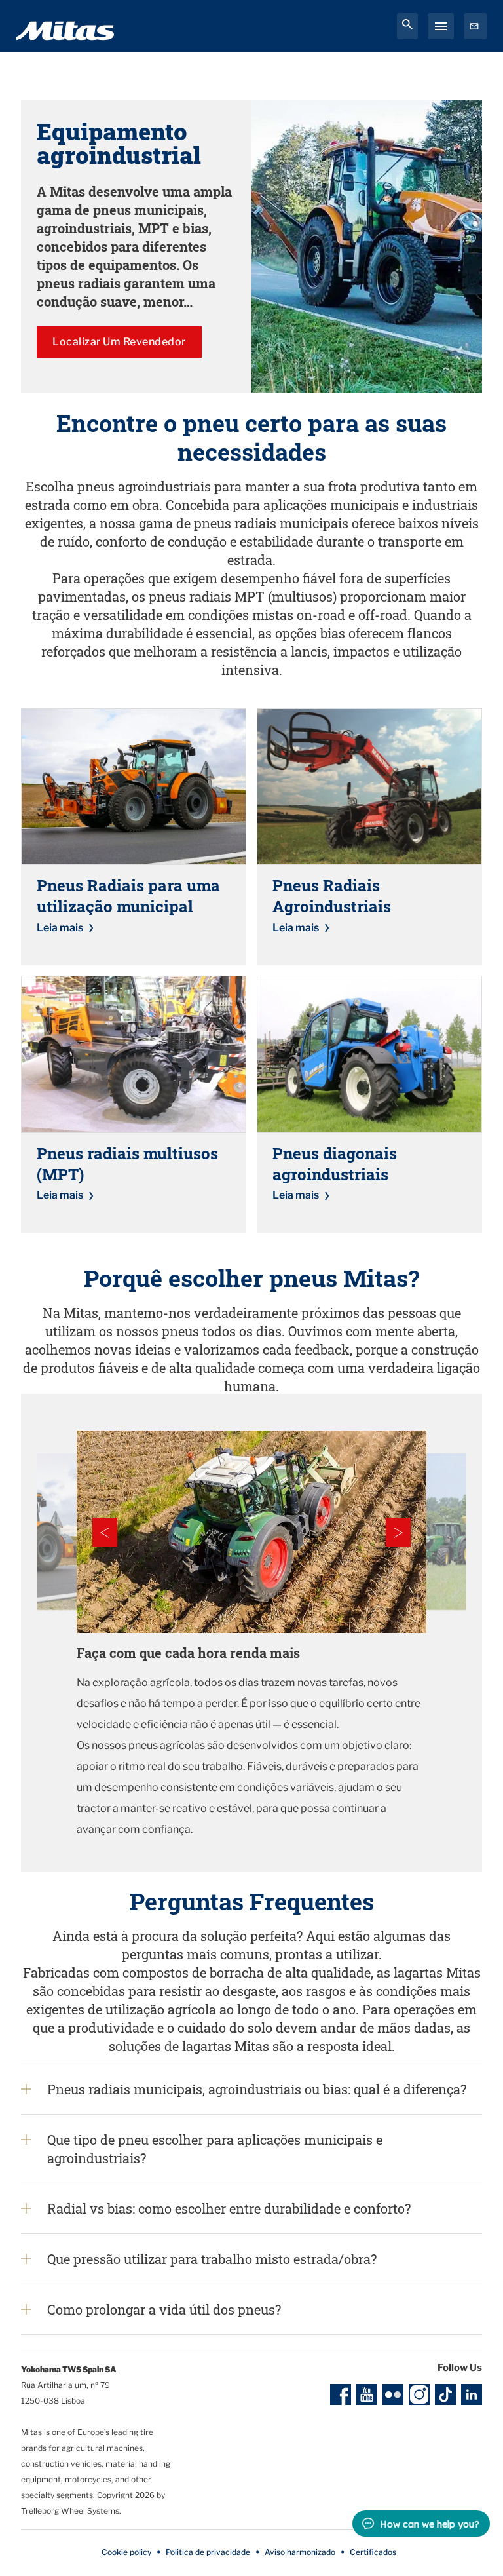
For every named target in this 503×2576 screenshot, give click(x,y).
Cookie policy (126, 2552)
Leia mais (60, 928)
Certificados (373, 2552)
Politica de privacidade (208, 2552)
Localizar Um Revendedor (119, 342)
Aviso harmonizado (300, 2552)
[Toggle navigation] (441, 26)
